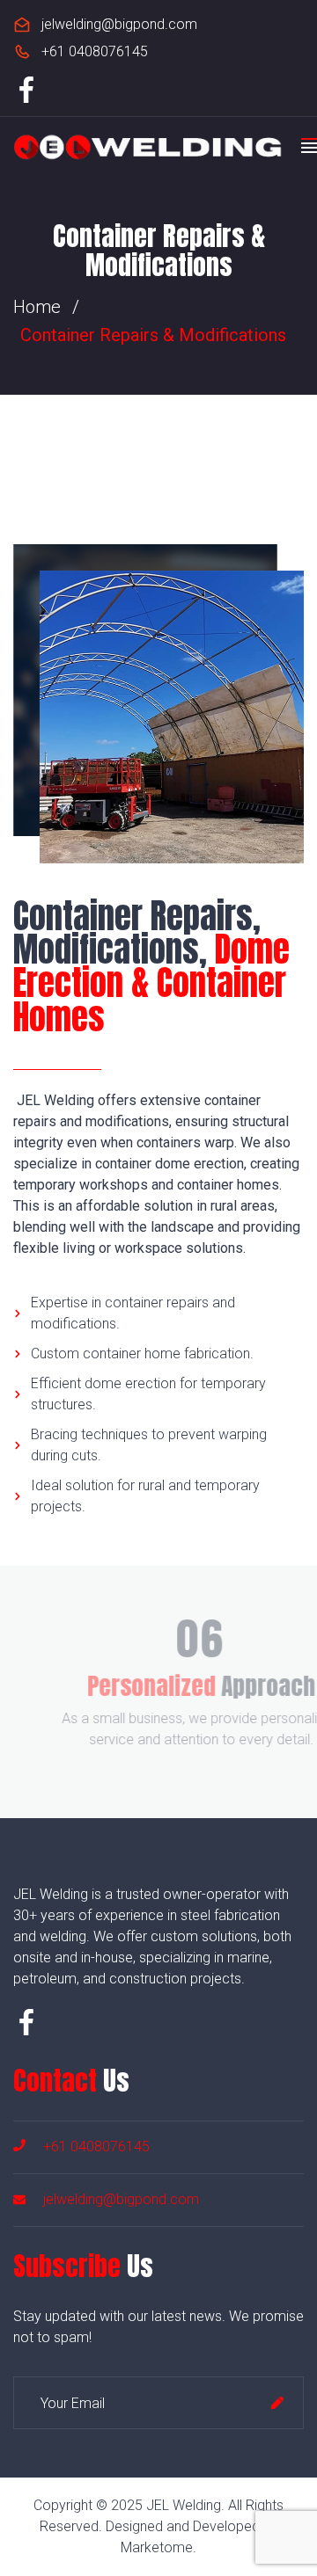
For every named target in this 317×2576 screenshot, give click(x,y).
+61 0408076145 (95, 51)
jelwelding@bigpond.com (119, 24)
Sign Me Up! (277, 2403)
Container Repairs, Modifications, (151, 967)
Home (37, 307)
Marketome (157, 2547)
